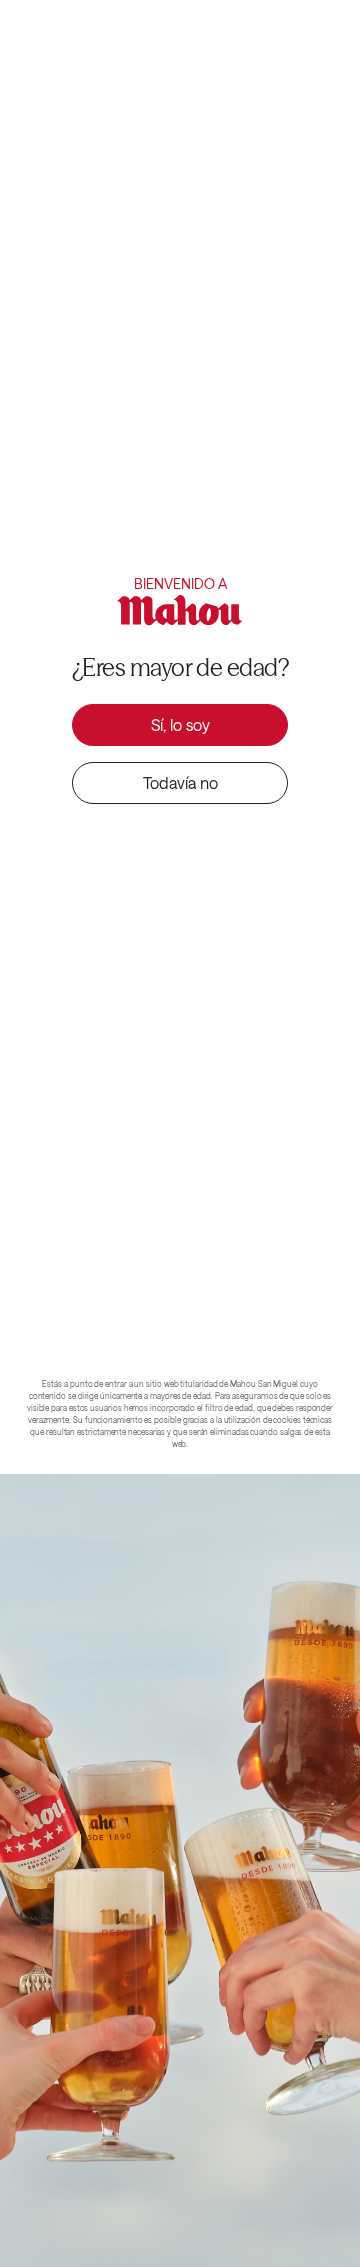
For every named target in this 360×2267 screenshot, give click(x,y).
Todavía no (180, 782)
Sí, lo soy (180, 724)
